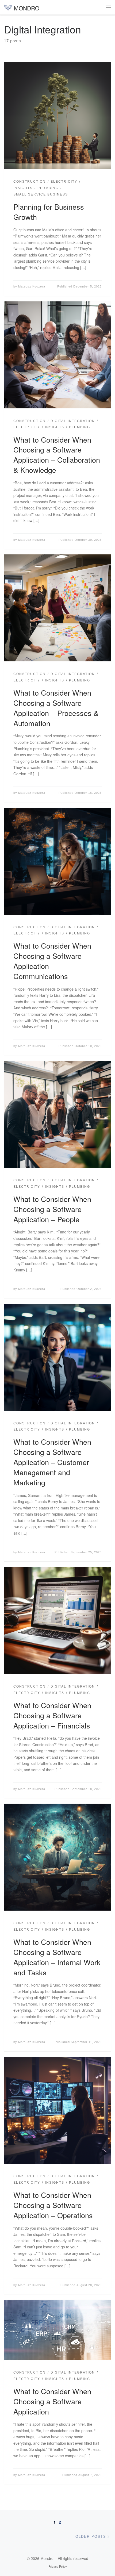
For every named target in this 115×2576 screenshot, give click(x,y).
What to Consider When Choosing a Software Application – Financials (52, 1715)
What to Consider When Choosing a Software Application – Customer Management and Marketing (52, 1462)
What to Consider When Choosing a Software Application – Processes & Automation (56, 708)
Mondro (47, 2558)
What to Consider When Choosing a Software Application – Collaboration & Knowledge (57, 455)
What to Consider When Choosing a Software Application (52, 2401)
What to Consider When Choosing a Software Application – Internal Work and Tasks (57, 1957)
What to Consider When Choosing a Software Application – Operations (53, 2205)
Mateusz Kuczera (32, 286)
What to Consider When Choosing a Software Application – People (52, 1209)
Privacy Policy (58, 2566)
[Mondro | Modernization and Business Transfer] (8, 7)
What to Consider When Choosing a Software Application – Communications (52, 961)
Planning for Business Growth (49, 212)
